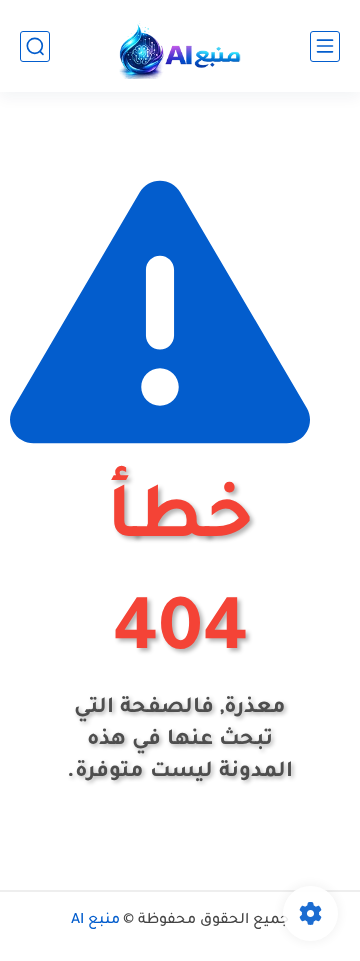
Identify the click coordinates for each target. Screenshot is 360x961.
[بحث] (35, 46)
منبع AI (95, 921)
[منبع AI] (180, 46)
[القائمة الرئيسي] (325, 46)
